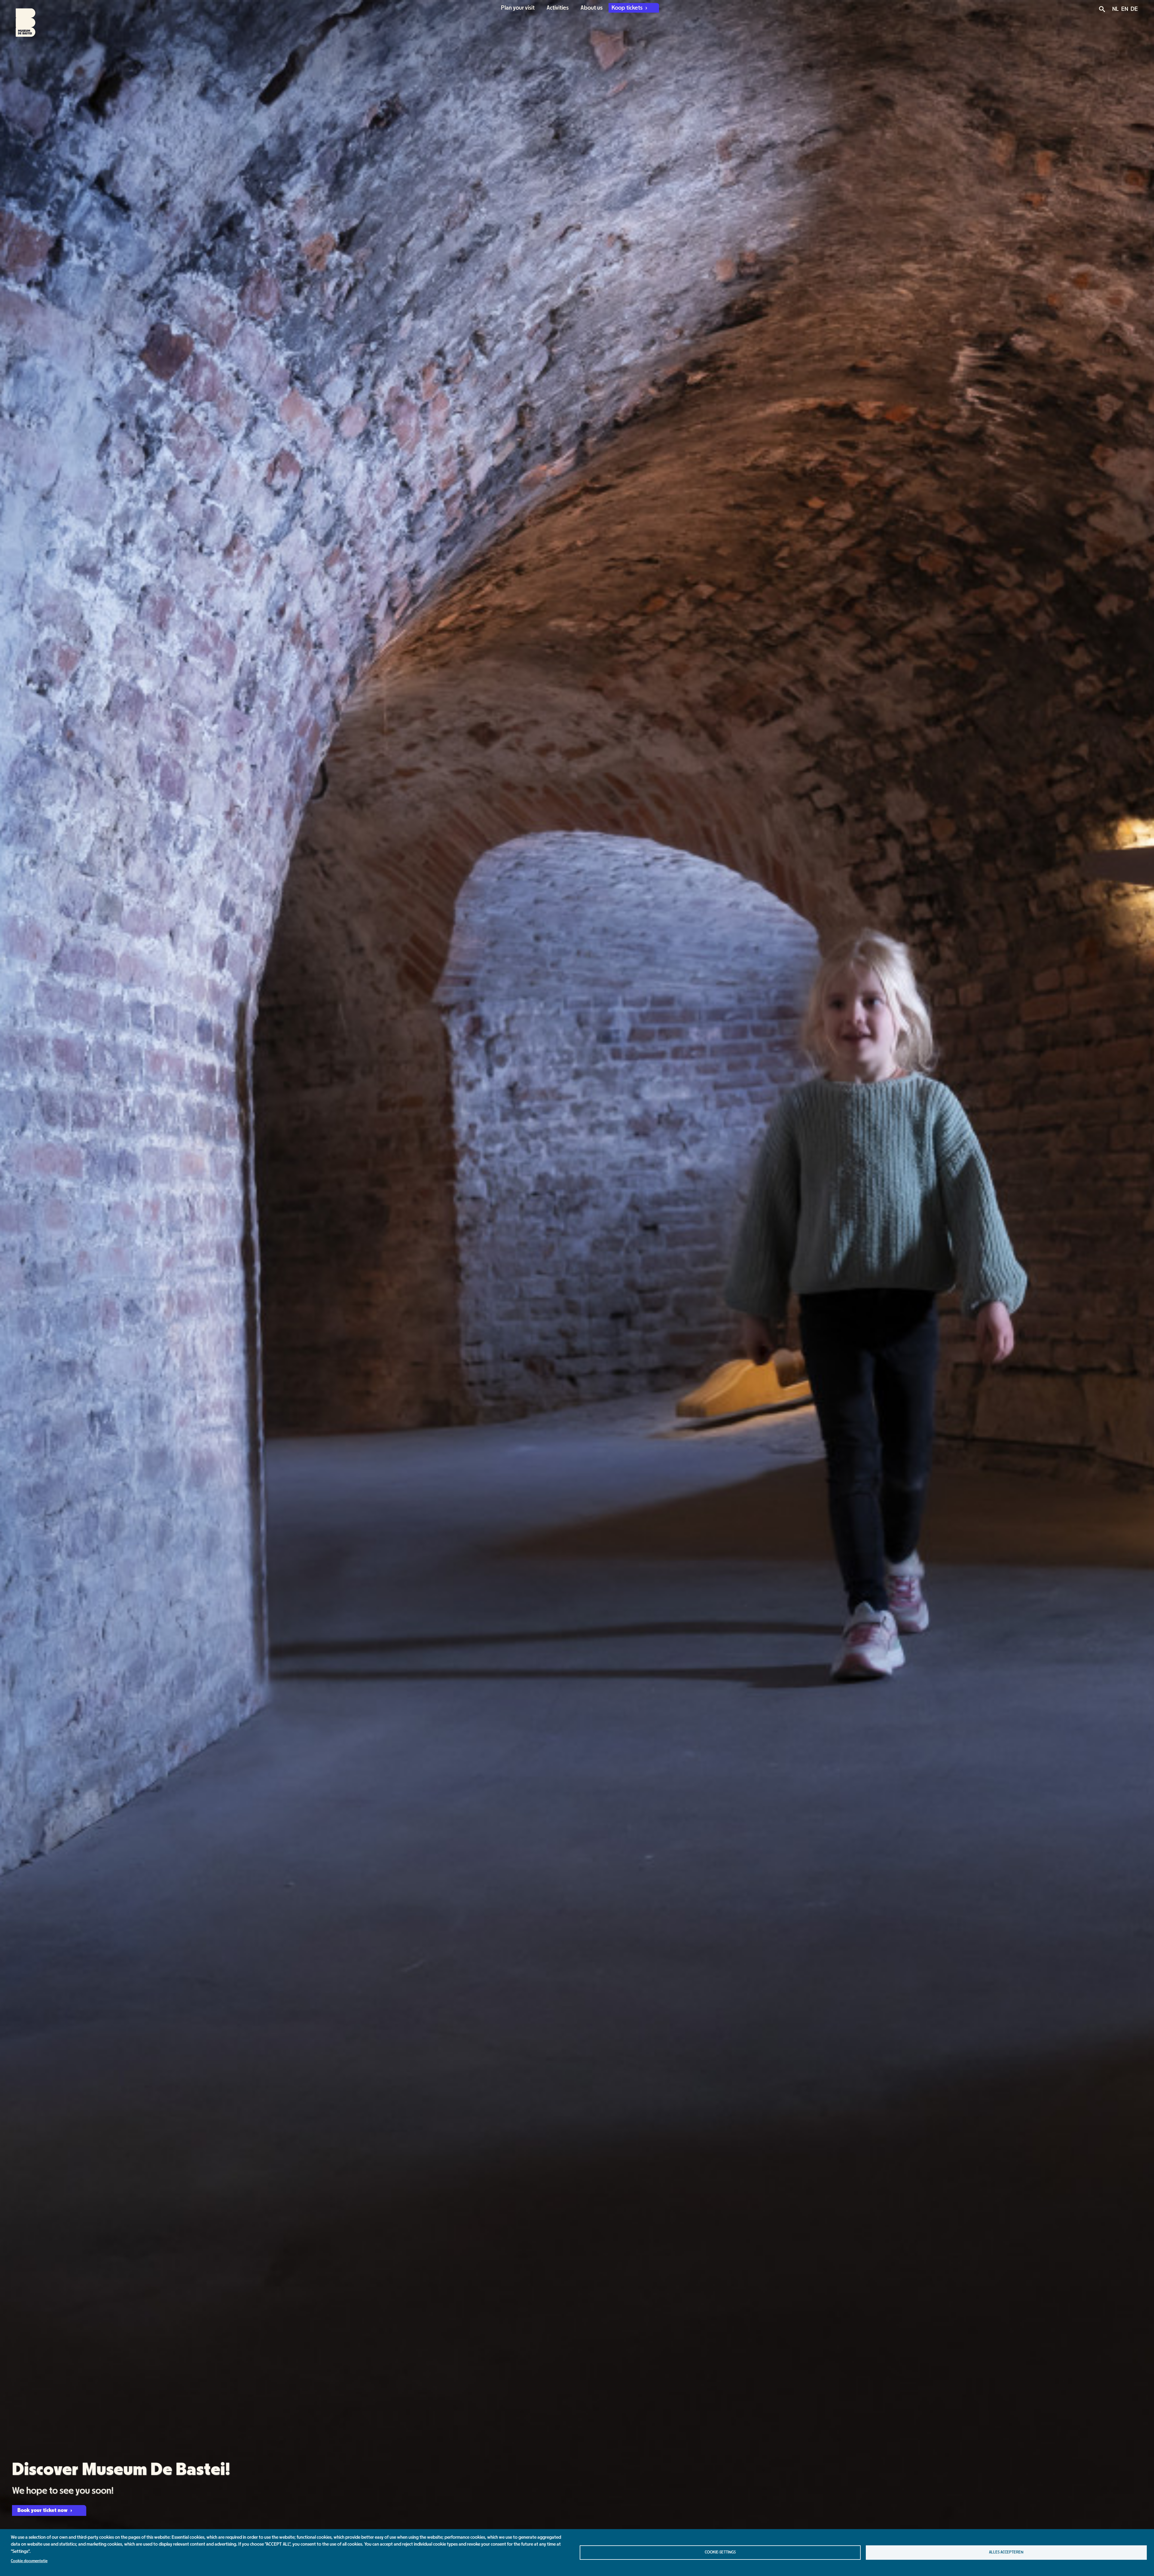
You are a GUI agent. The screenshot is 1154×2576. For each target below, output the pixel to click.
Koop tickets (628, 8)
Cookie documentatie (29, 2561)
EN (1125, 9)
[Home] (20, 19)
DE (1134, 9)
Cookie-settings (720, 2552)
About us (592, 8)
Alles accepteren (1006, 2552)
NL (1116, 9)
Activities (558, 8)
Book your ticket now (43, 2510)
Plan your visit (518, 8)
